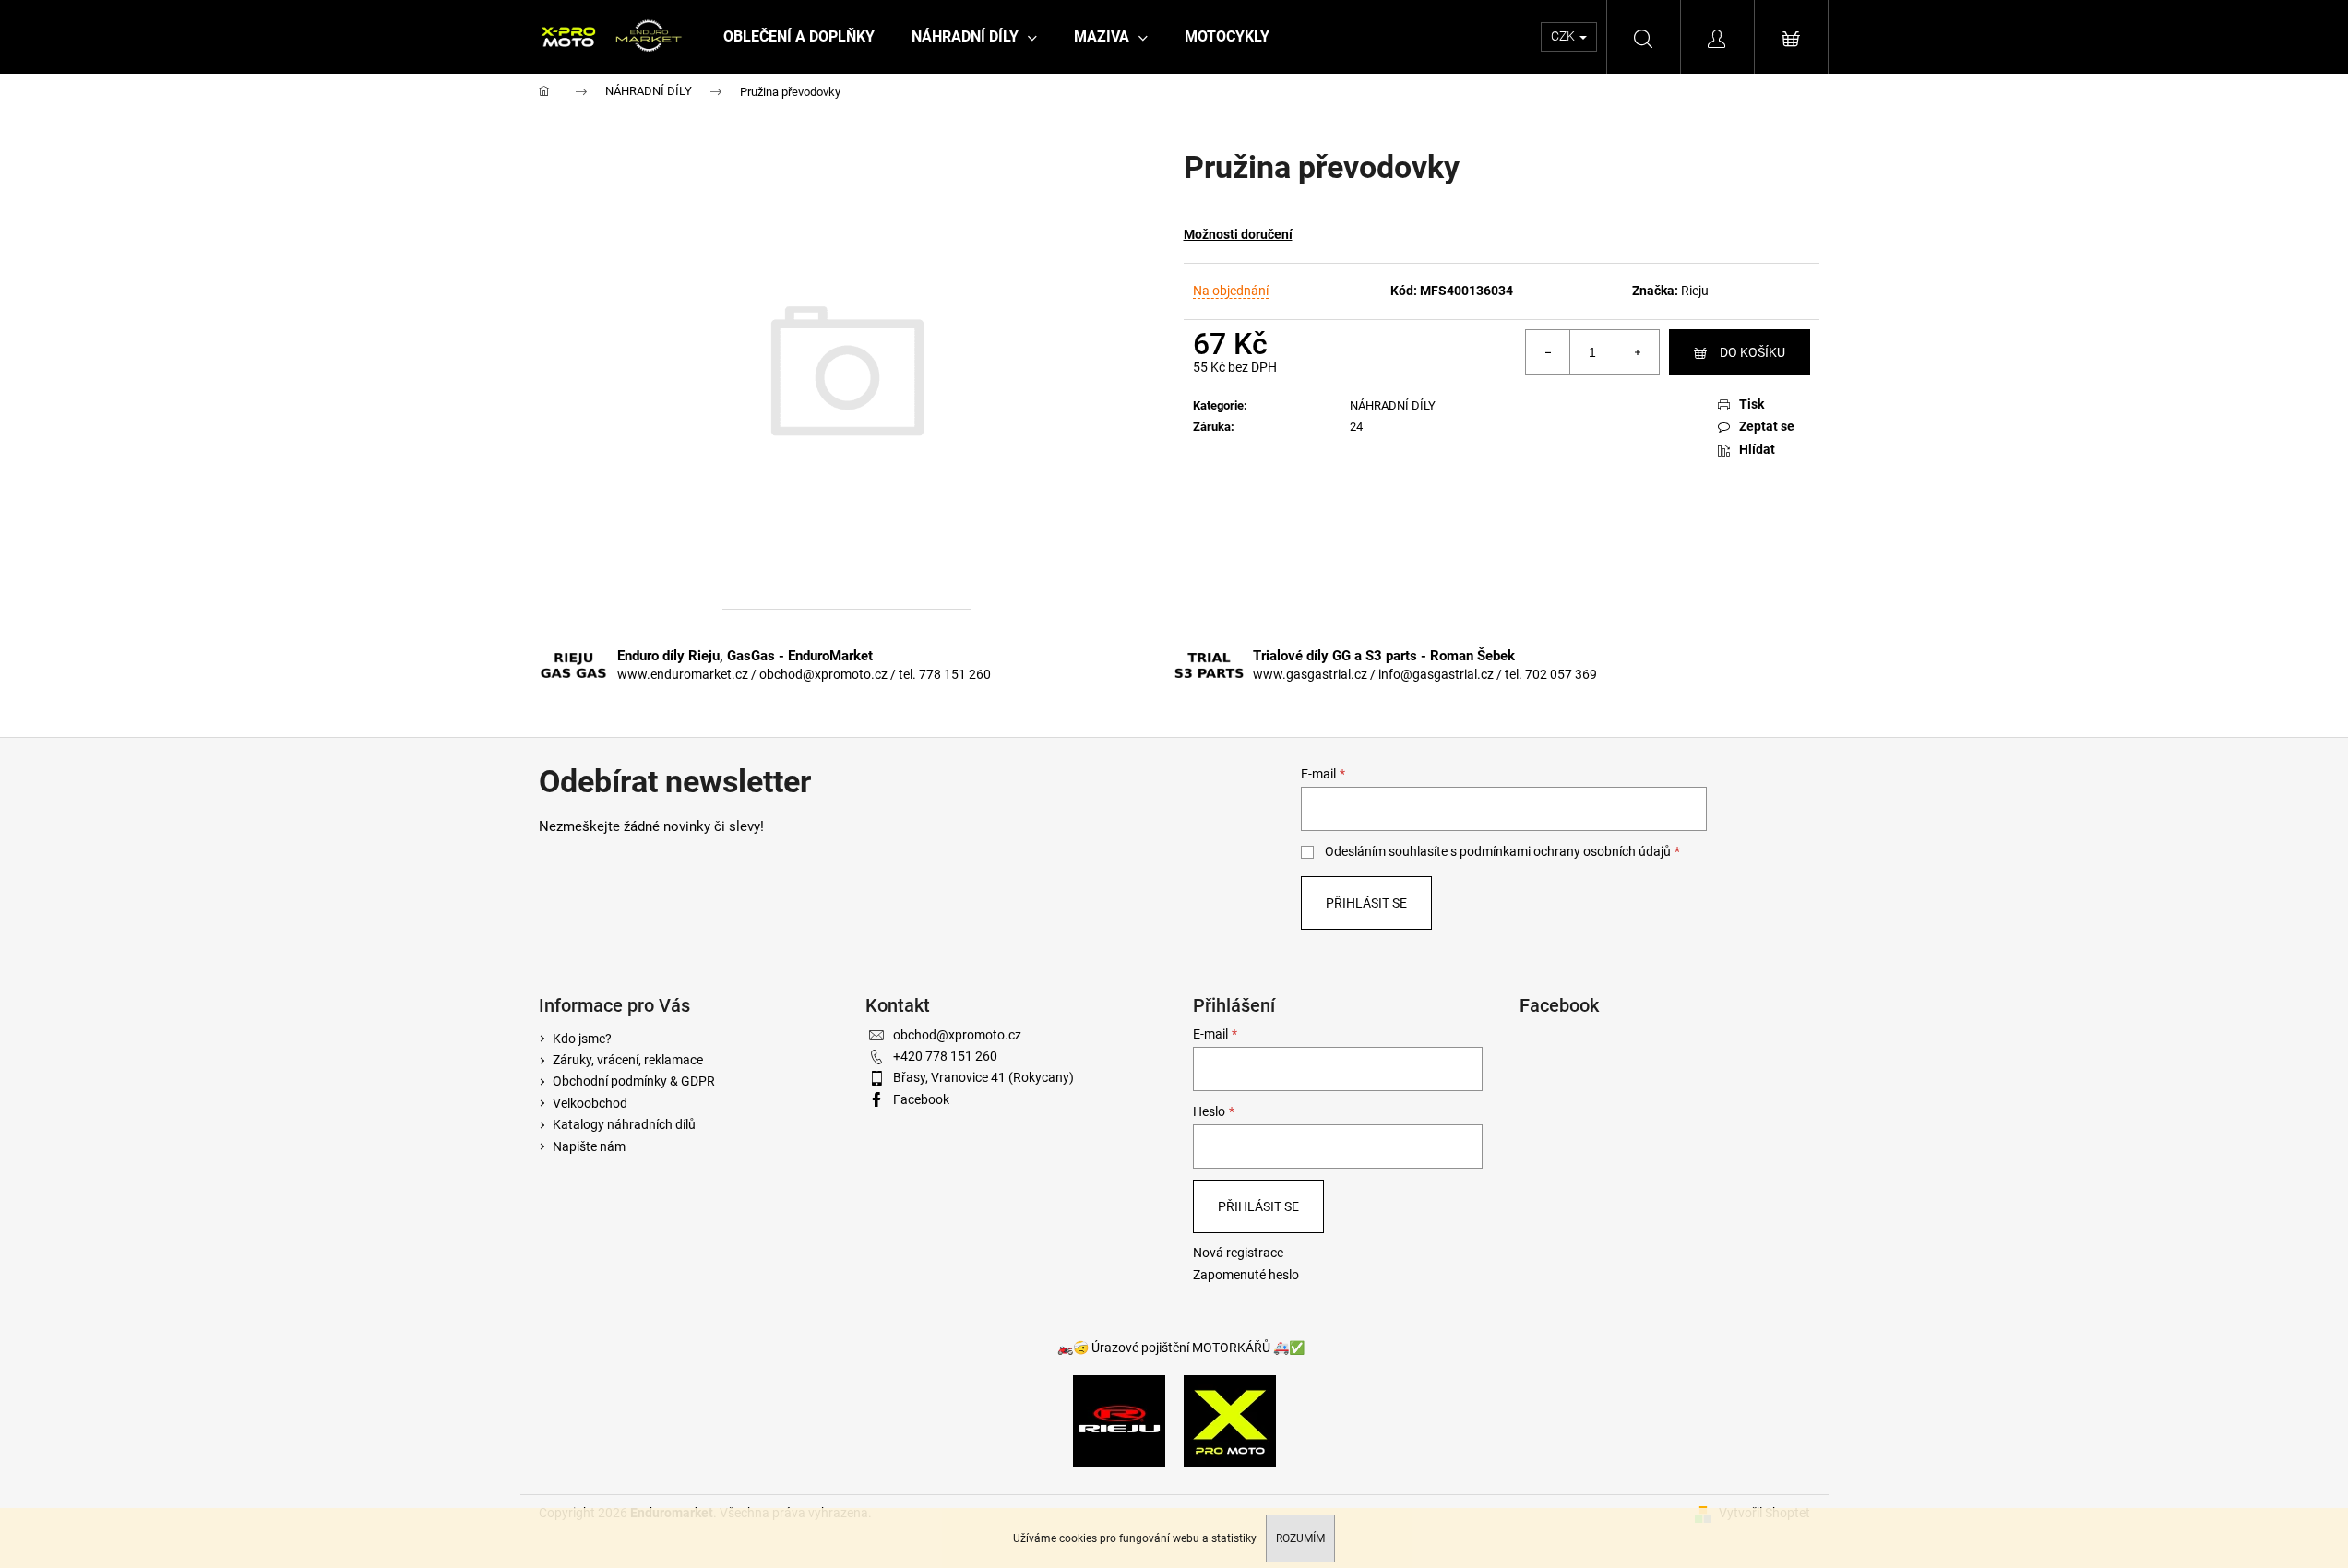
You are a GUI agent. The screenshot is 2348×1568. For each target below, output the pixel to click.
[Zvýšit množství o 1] (1637, 352)
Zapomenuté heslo (1246, 1275)
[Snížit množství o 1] (1548, 352)
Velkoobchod (590, 1103)
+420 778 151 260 (945, 1056)
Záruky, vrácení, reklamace (628, 1060)
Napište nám (589, 1146)
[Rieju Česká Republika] (1119, 1420)
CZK (1564, 36)
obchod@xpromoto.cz (957, 1035)
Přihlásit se (1366, 903)
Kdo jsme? (582, 1039)
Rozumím (1300, 1538)
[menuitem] (799, 37)
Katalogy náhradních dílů (624, 1124)
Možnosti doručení (1238, 234)
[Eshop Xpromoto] (1230, 1420)
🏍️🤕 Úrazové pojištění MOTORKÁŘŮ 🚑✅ (1181, 1348)
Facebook (921, 1099)
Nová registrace (1238, 1253)
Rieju (1695, 291)
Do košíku (1752, 352)
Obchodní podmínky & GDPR (634, 1081)
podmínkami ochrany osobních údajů (1565, 851)
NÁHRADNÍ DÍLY (1393, 405)
